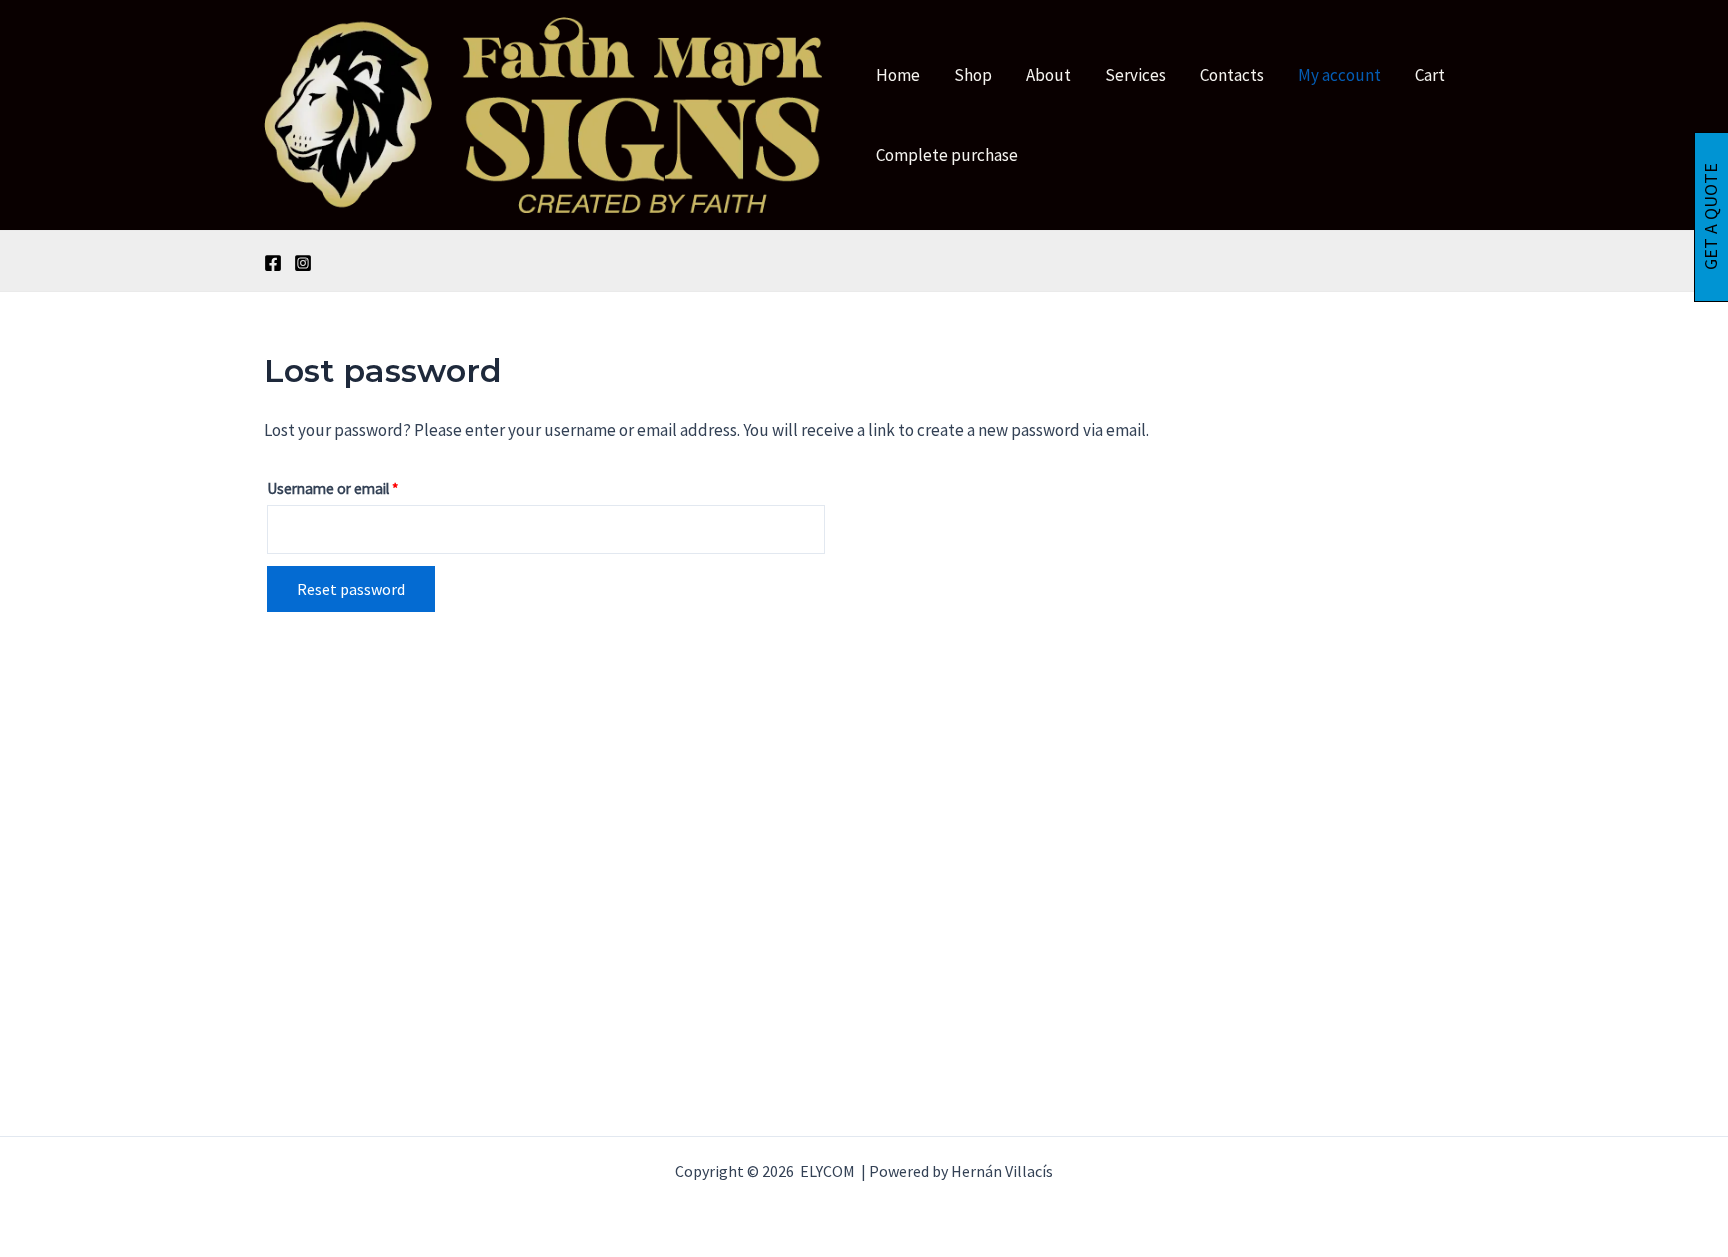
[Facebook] (273, 263)
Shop (973, 75)
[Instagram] (303, 263)
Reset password (351, 589)
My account (1339, 75)
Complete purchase (947, 155)
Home (898, 75)
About (1048, 75)
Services (1135, 75)
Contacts (1232, 75)
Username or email (360, 486)
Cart (1430, 75)
